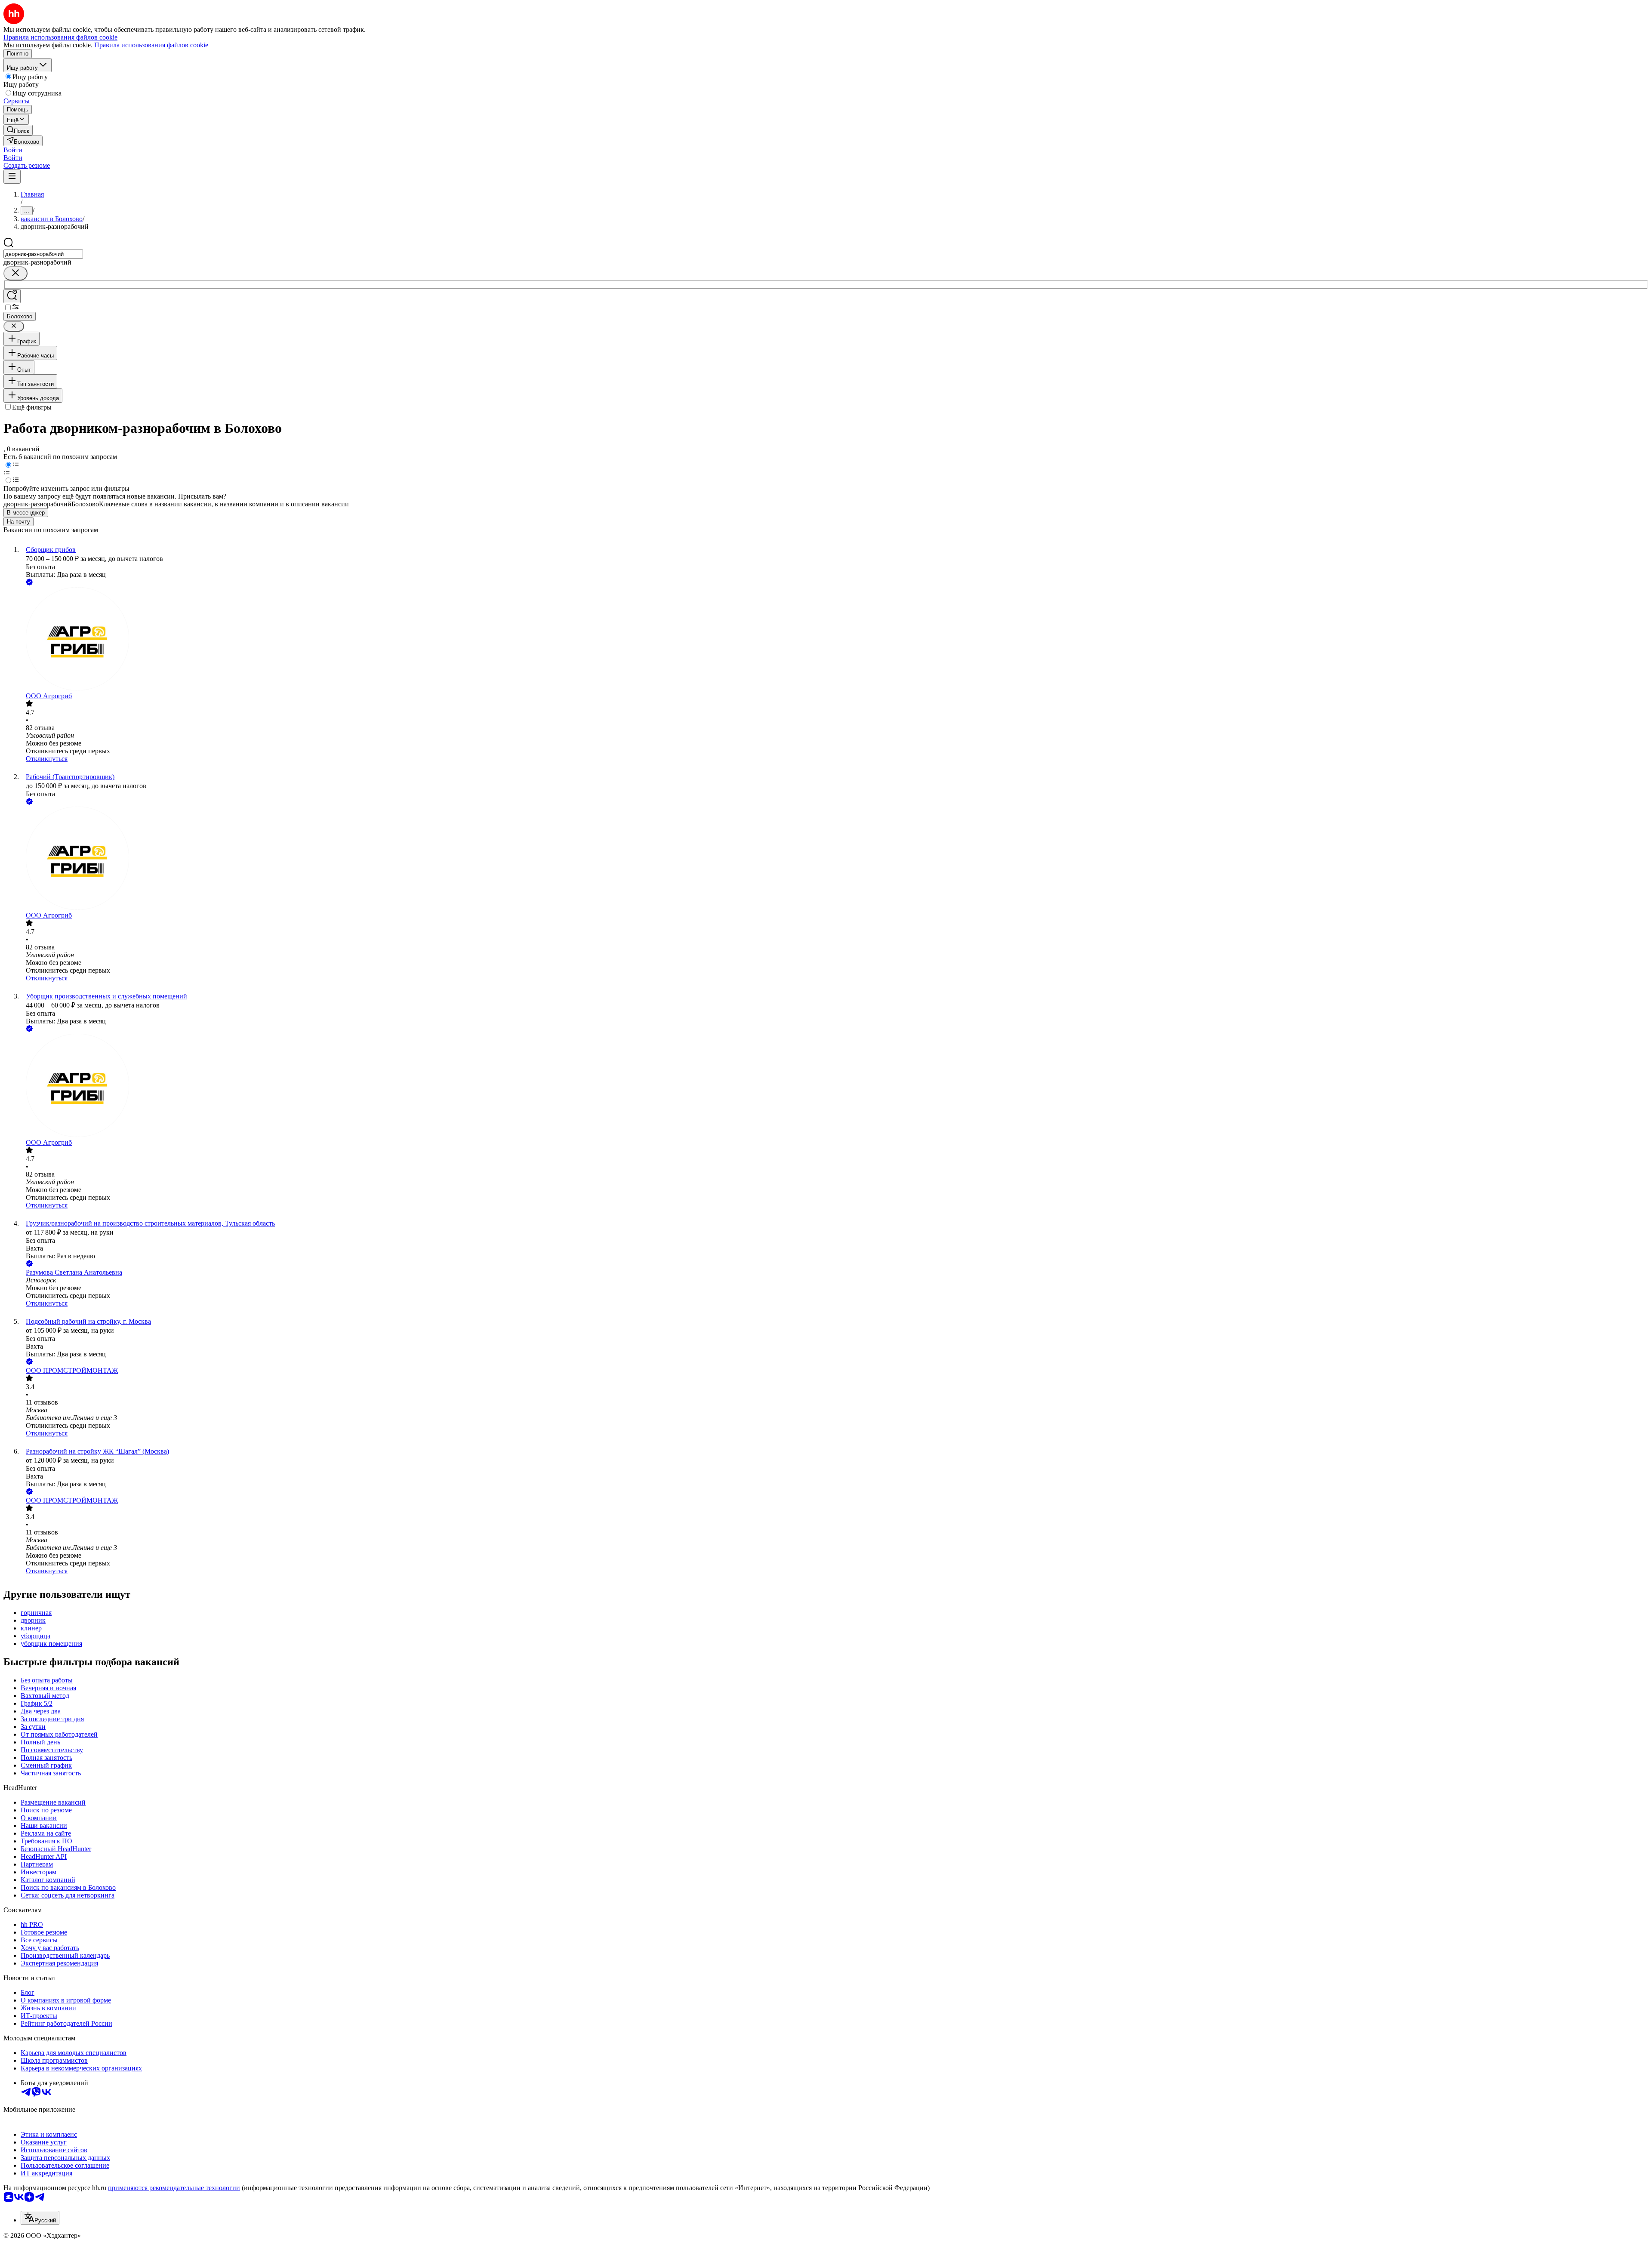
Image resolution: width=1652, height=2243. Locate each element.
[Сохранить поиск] (12, 296)
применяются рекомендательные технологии (174, 2188)
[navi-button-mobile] (12, 177)
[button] (13, 150)
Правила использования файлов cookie (151, 45)
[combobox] (43, 254)
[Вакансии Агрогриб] (835, 640)
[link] (18, 130)
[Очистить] (15, 273)
